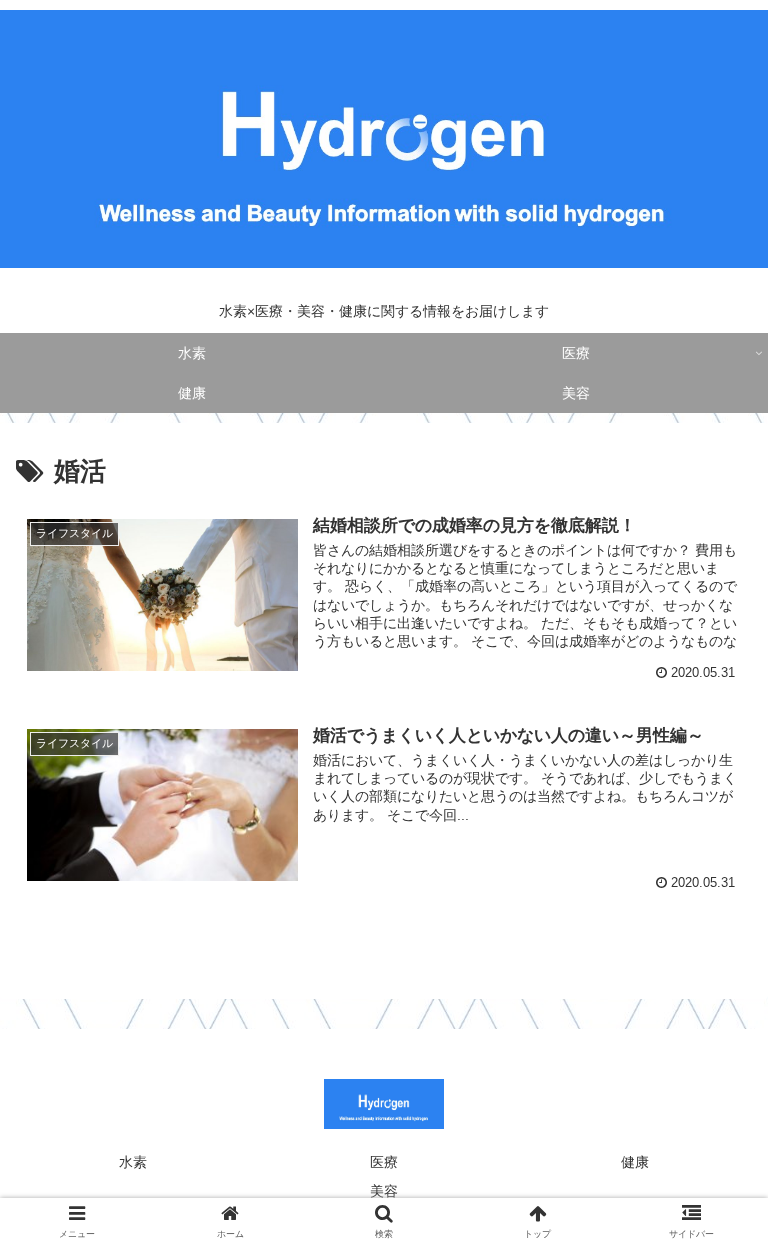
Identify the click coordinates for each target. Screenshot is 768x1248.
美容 (384, 1191)
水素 (133, 1162)
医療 (384, 1162)
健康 (635, 1162)
